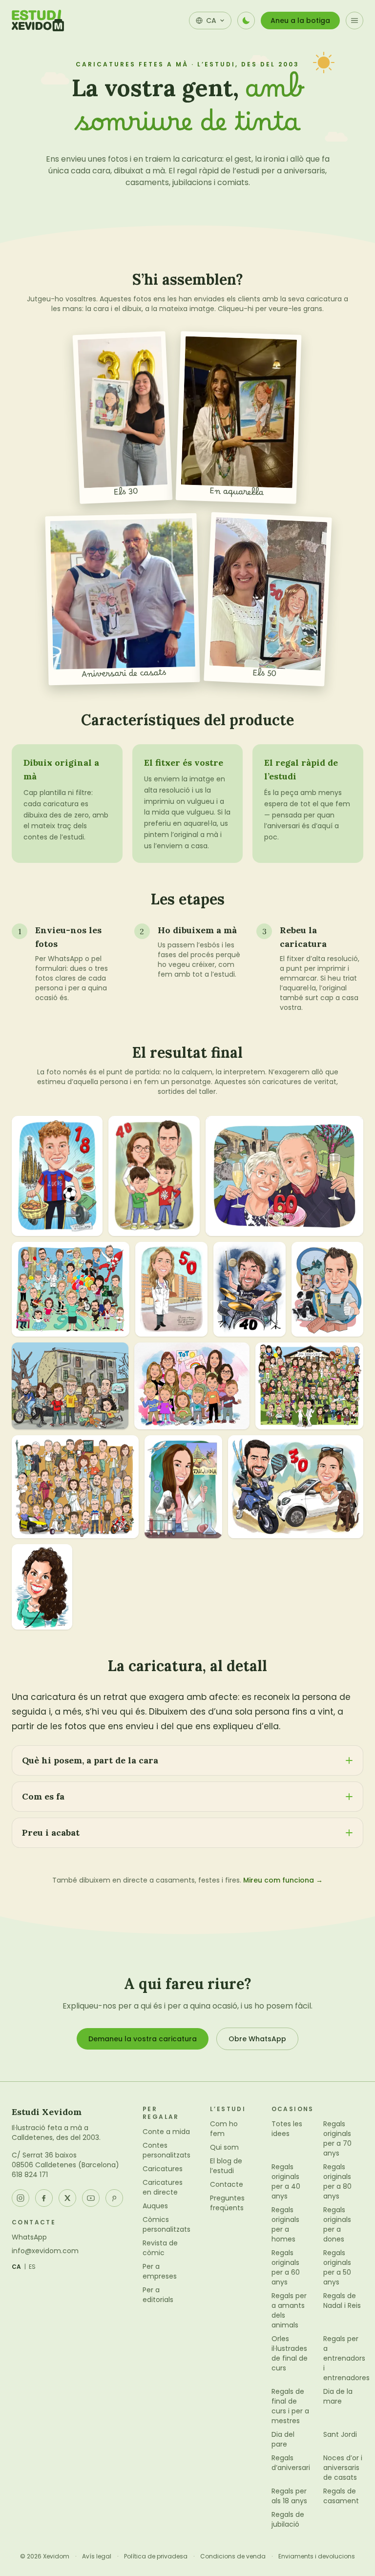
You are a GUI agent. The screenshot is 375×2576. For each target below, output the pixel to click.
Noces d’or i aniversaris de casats (343, 2468)
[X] (67, 2198)
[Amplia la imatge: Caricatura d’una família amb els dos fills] (154, 1176)
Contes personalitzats (167, 2150)
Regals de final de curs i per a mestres (290, 2406)
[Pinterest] (114, 2198)
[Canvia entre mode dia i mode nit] (246, 21)
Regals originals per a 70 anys (337, 2138)
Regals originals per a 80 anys (337, 2181)
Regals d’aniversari (291, 2463)
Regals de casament (341, 2496)
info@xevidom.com (45, 2251)
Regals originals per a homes (285, 2224)
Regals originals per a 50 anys (337, 2267)
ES (32, 2267)
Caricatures (163, 2169)
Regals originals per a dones (337, 2224)
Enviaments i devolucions (317, 2556)
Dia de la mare (338, 2396)
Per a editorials (158, 2295)
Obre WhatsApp (257, 2039)
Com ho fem (224, 2129)
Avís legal (97, 2556)
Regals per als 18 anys (289, 2496)
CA (17, 2267)
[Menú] (354, 21)
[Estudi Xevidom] (38, 21)
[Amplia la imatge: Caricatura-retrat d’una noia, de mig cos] (42, 1587)
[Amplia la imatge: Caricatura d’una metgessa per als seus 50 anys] (171, 1289)
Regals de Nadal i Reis (342, 2301)
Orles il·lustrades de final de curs (290, 2353)
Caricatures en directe (163, 2187)
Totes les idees (287, 2129)
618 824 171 (30, 2175)
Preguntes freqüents (227, 2203)
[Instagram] (21, 2198)
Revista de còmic (160, 2248)
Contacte (227, 2184)
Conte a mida (166, 2132)
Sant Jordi (340, 2434)
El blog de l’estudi (226, 2166)
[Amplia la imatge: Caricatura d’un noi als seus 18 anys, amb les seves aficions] (57, 1176)
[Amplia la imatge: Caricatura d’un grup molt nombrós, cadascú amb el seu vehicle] (75, 1487)
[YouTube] (91, 2198)
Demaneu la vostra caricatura (143, 2039)
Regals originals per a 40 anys (286, 2181)
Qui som (224, 2147)
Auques (155, 2206)
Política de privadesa (156, 2556)
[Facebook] (44, 2198)
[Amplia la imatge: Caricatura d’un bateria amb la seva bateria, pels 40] (250, 1289)
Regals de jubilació (288, 2519)
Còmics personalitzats (167, 2224)
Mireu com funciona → (283, 1880)
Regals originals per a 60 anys (286, 2267)
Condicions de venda (233, 2556)
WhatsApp (29, 2237)
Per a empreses (160, 2271)
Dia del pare (283, 2439)
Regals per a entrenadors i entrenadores (346, 2358)
